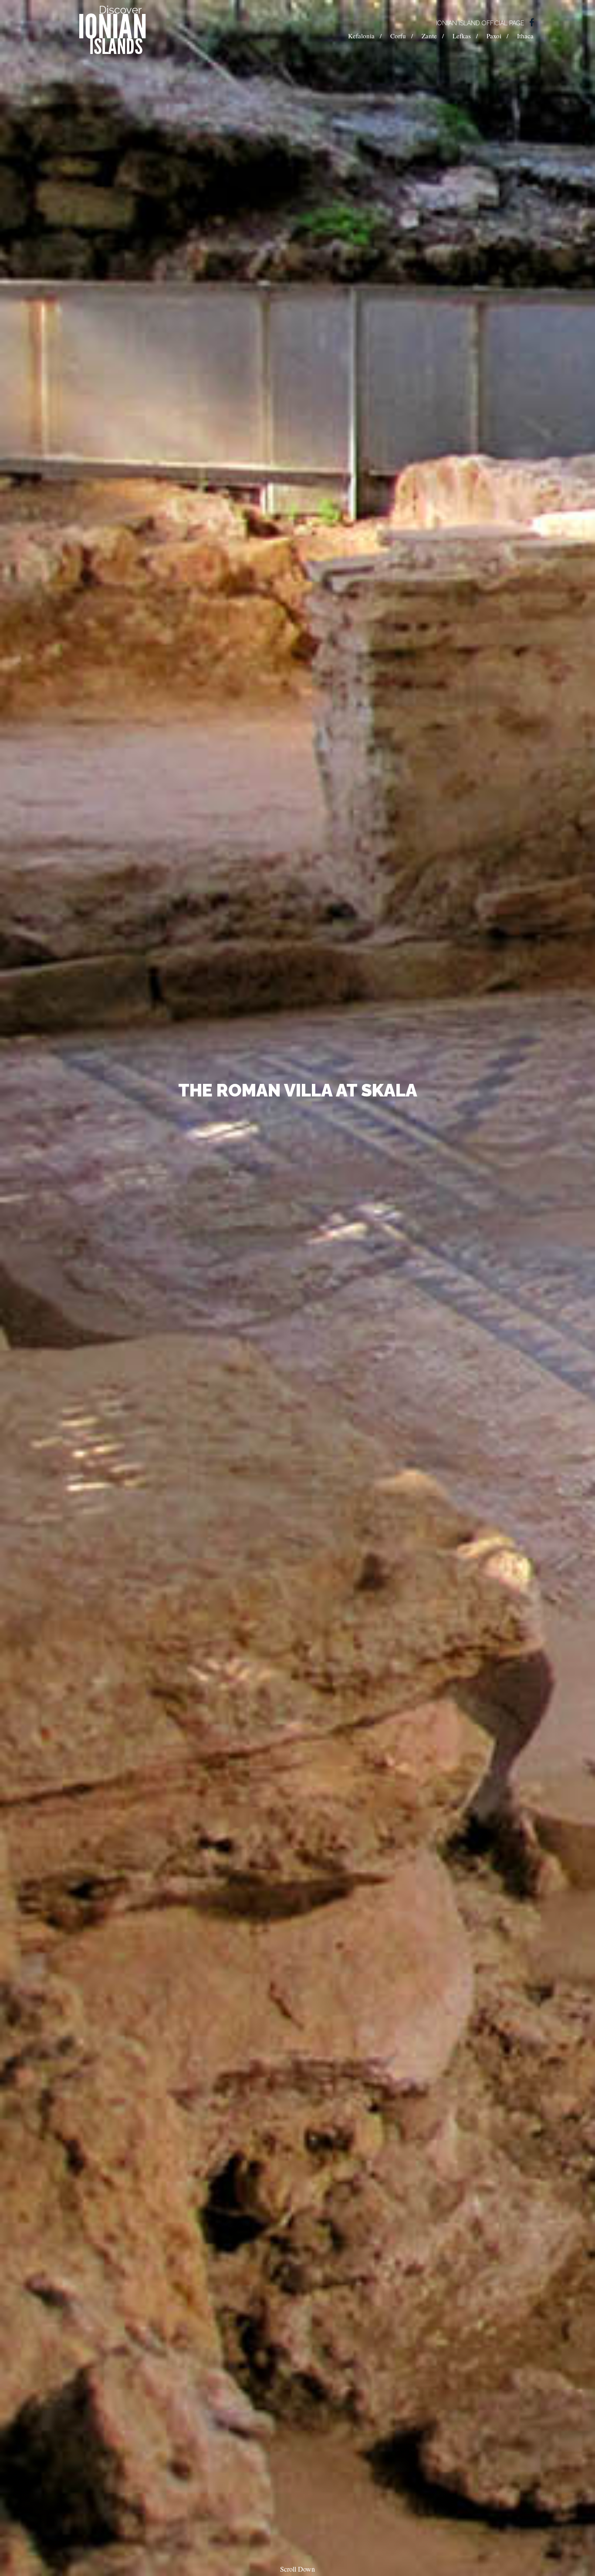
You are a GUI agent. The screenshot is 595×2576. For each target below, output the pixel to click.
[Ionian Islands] (112, 30)
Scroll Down (297, 2569)
